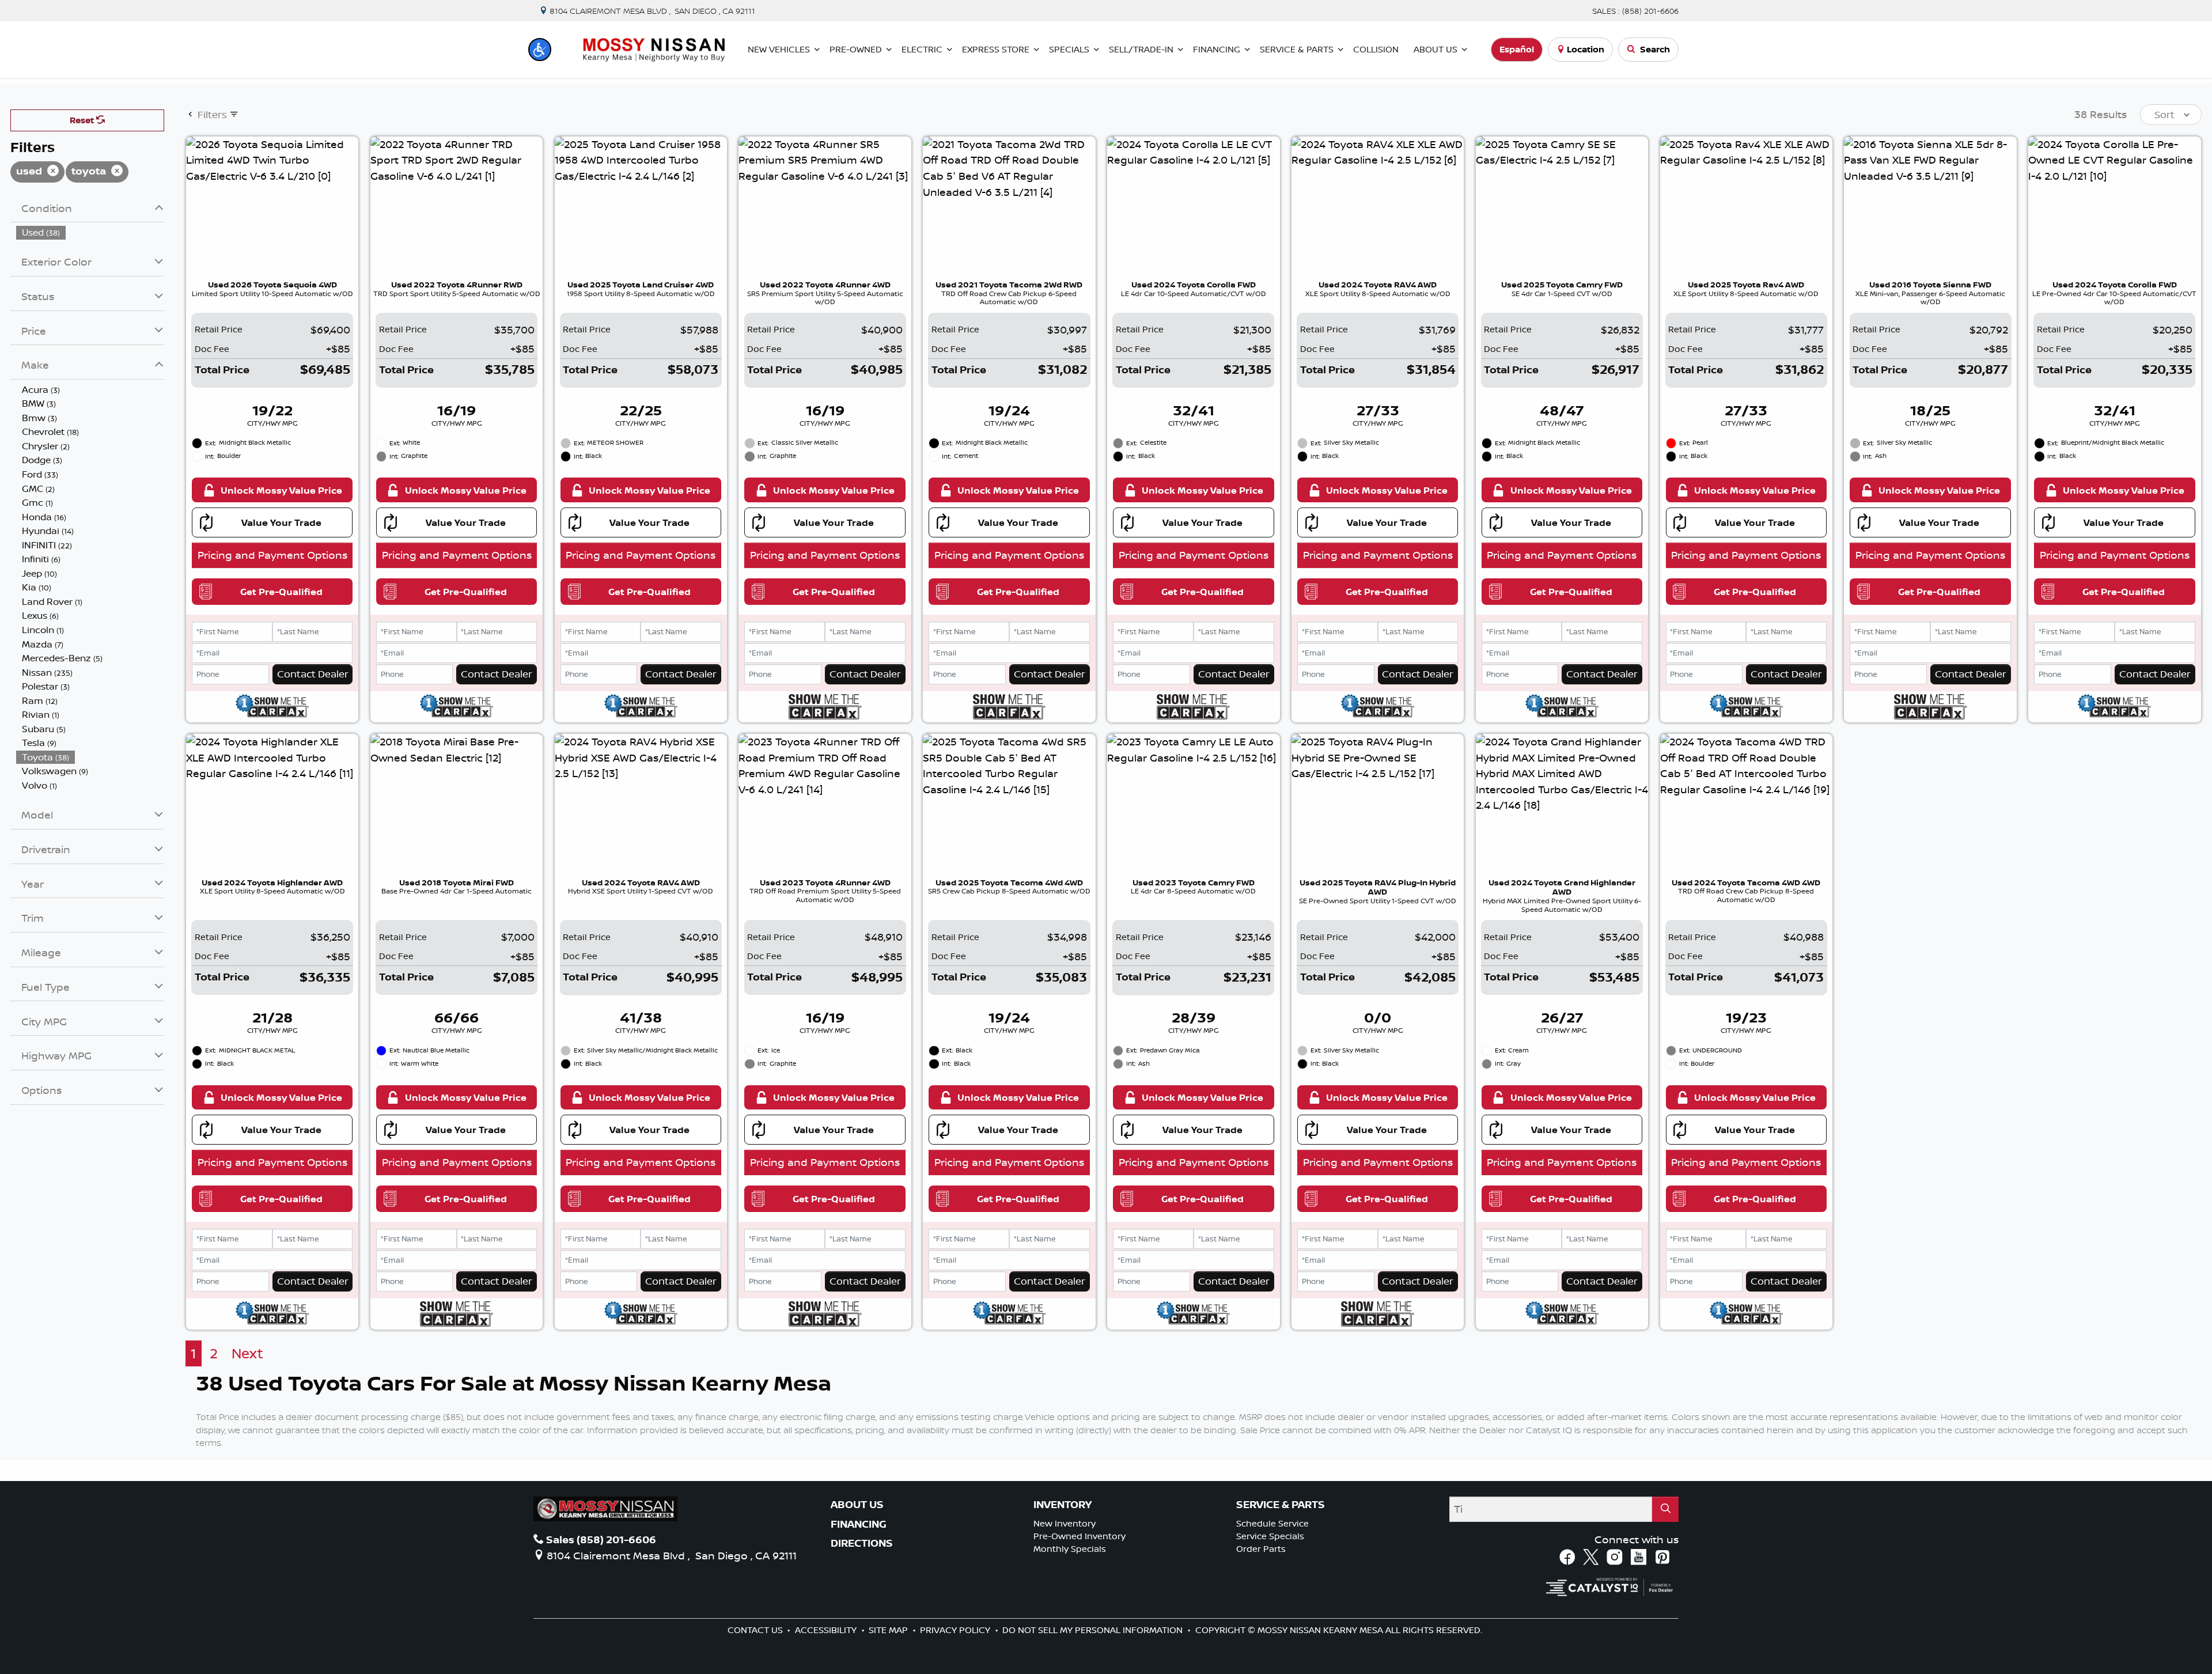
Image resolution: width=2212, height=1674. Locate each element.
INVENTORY (1063, 1505)
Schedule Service (1272, 1523)
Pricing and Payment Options (272, 555)
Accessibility (827, 1630)
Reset (83, 120)
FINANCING (859, 1524)
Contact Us (756, 1630)
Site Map (889, 1630)
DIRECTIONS (862, 1543)
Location (1586, 49)
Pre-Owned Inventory (1080, 1536)
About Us (857, 1505)
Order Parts (1261, 1549)
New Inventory (1065, 1523)
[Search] (1665, 1509)
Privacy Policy (956, 1630)
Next (247, 1353)
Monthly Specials (1070, 1549)
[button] (540, 50)
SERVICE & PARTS (1281, 1505)
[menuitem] (90, 232)
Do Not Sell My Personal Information (1094, 1630)
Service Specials (1270, 1536)
